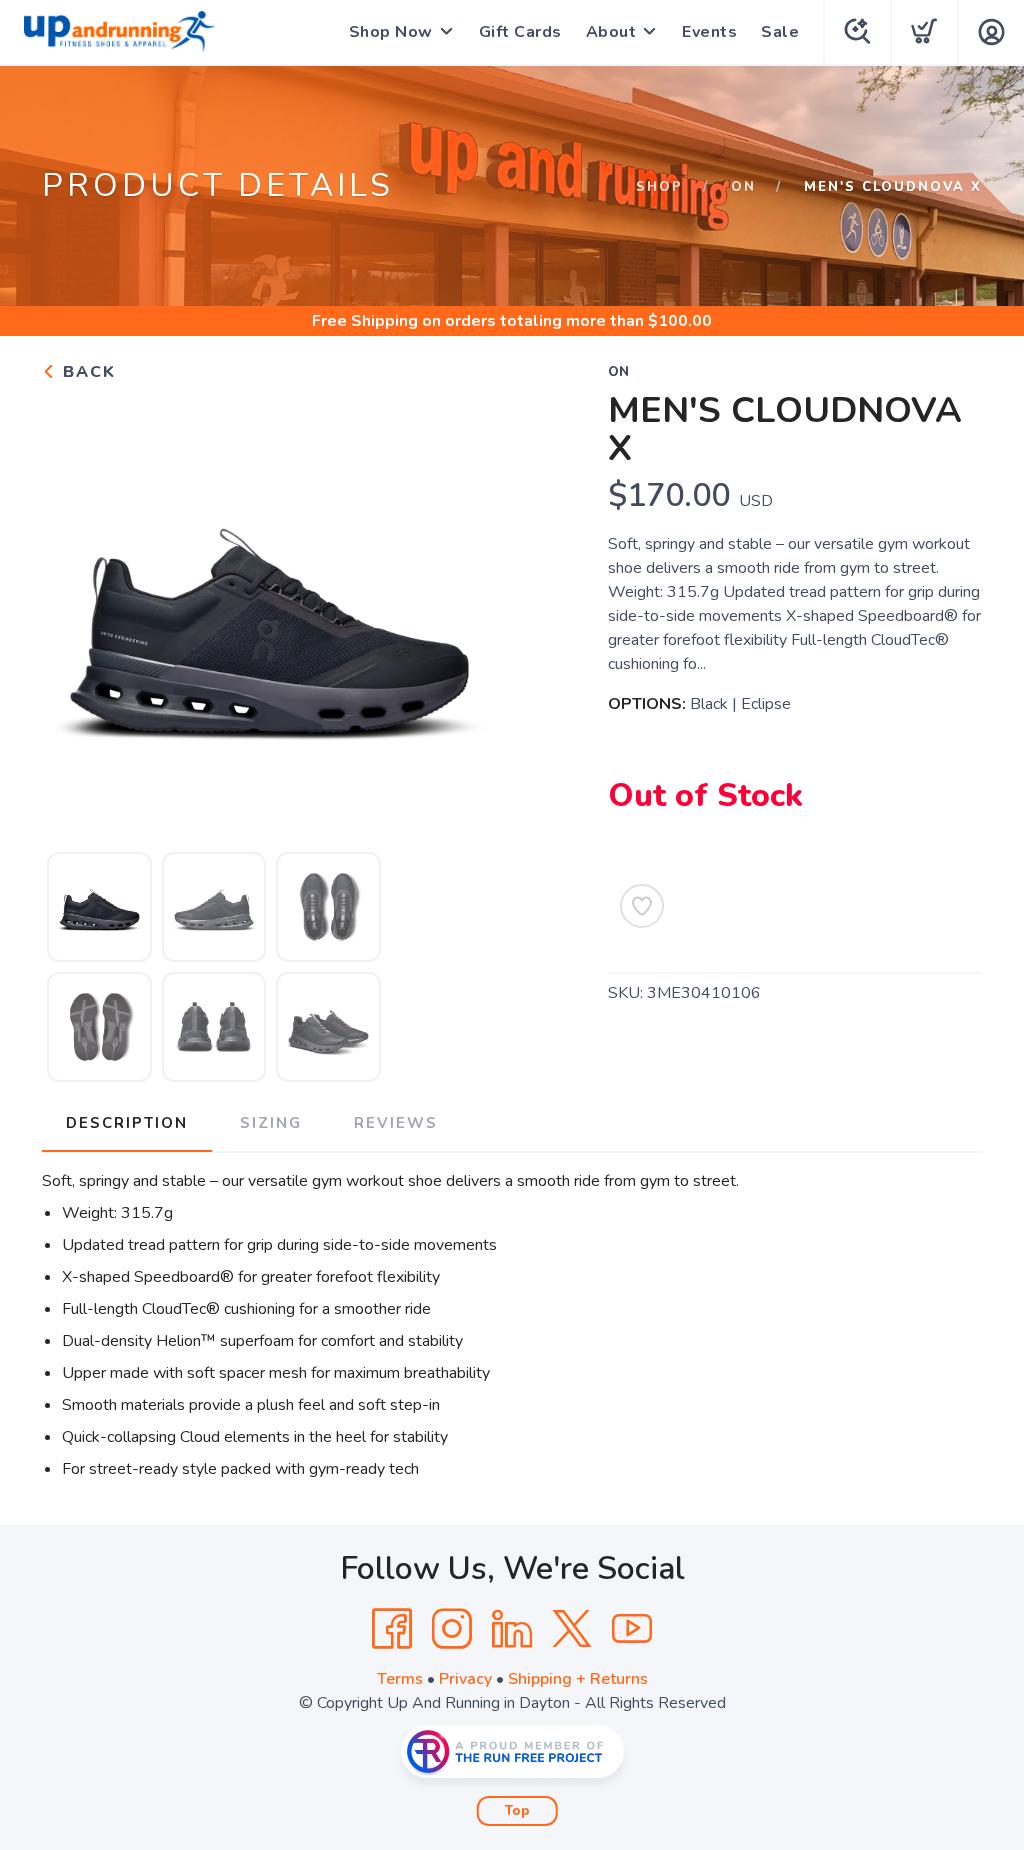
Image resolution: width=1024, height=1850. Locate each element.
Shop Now (391, 32)
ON (743, 187)
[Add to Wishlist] (642, 906)
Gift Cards (520, 32)
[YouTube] (632, 1629)
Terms (400, 1679)
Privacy (465, 1679)
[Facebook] (392, 1629)
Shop (659, 187)
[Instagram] (452, 1629)
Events (709, 32)
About (611, 32)
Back (86, 372)
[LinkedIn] (512, 1629)
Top (517, 1811)
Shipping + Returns (578, 1679)
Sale (780, 32)
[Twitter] (572, 1629)
